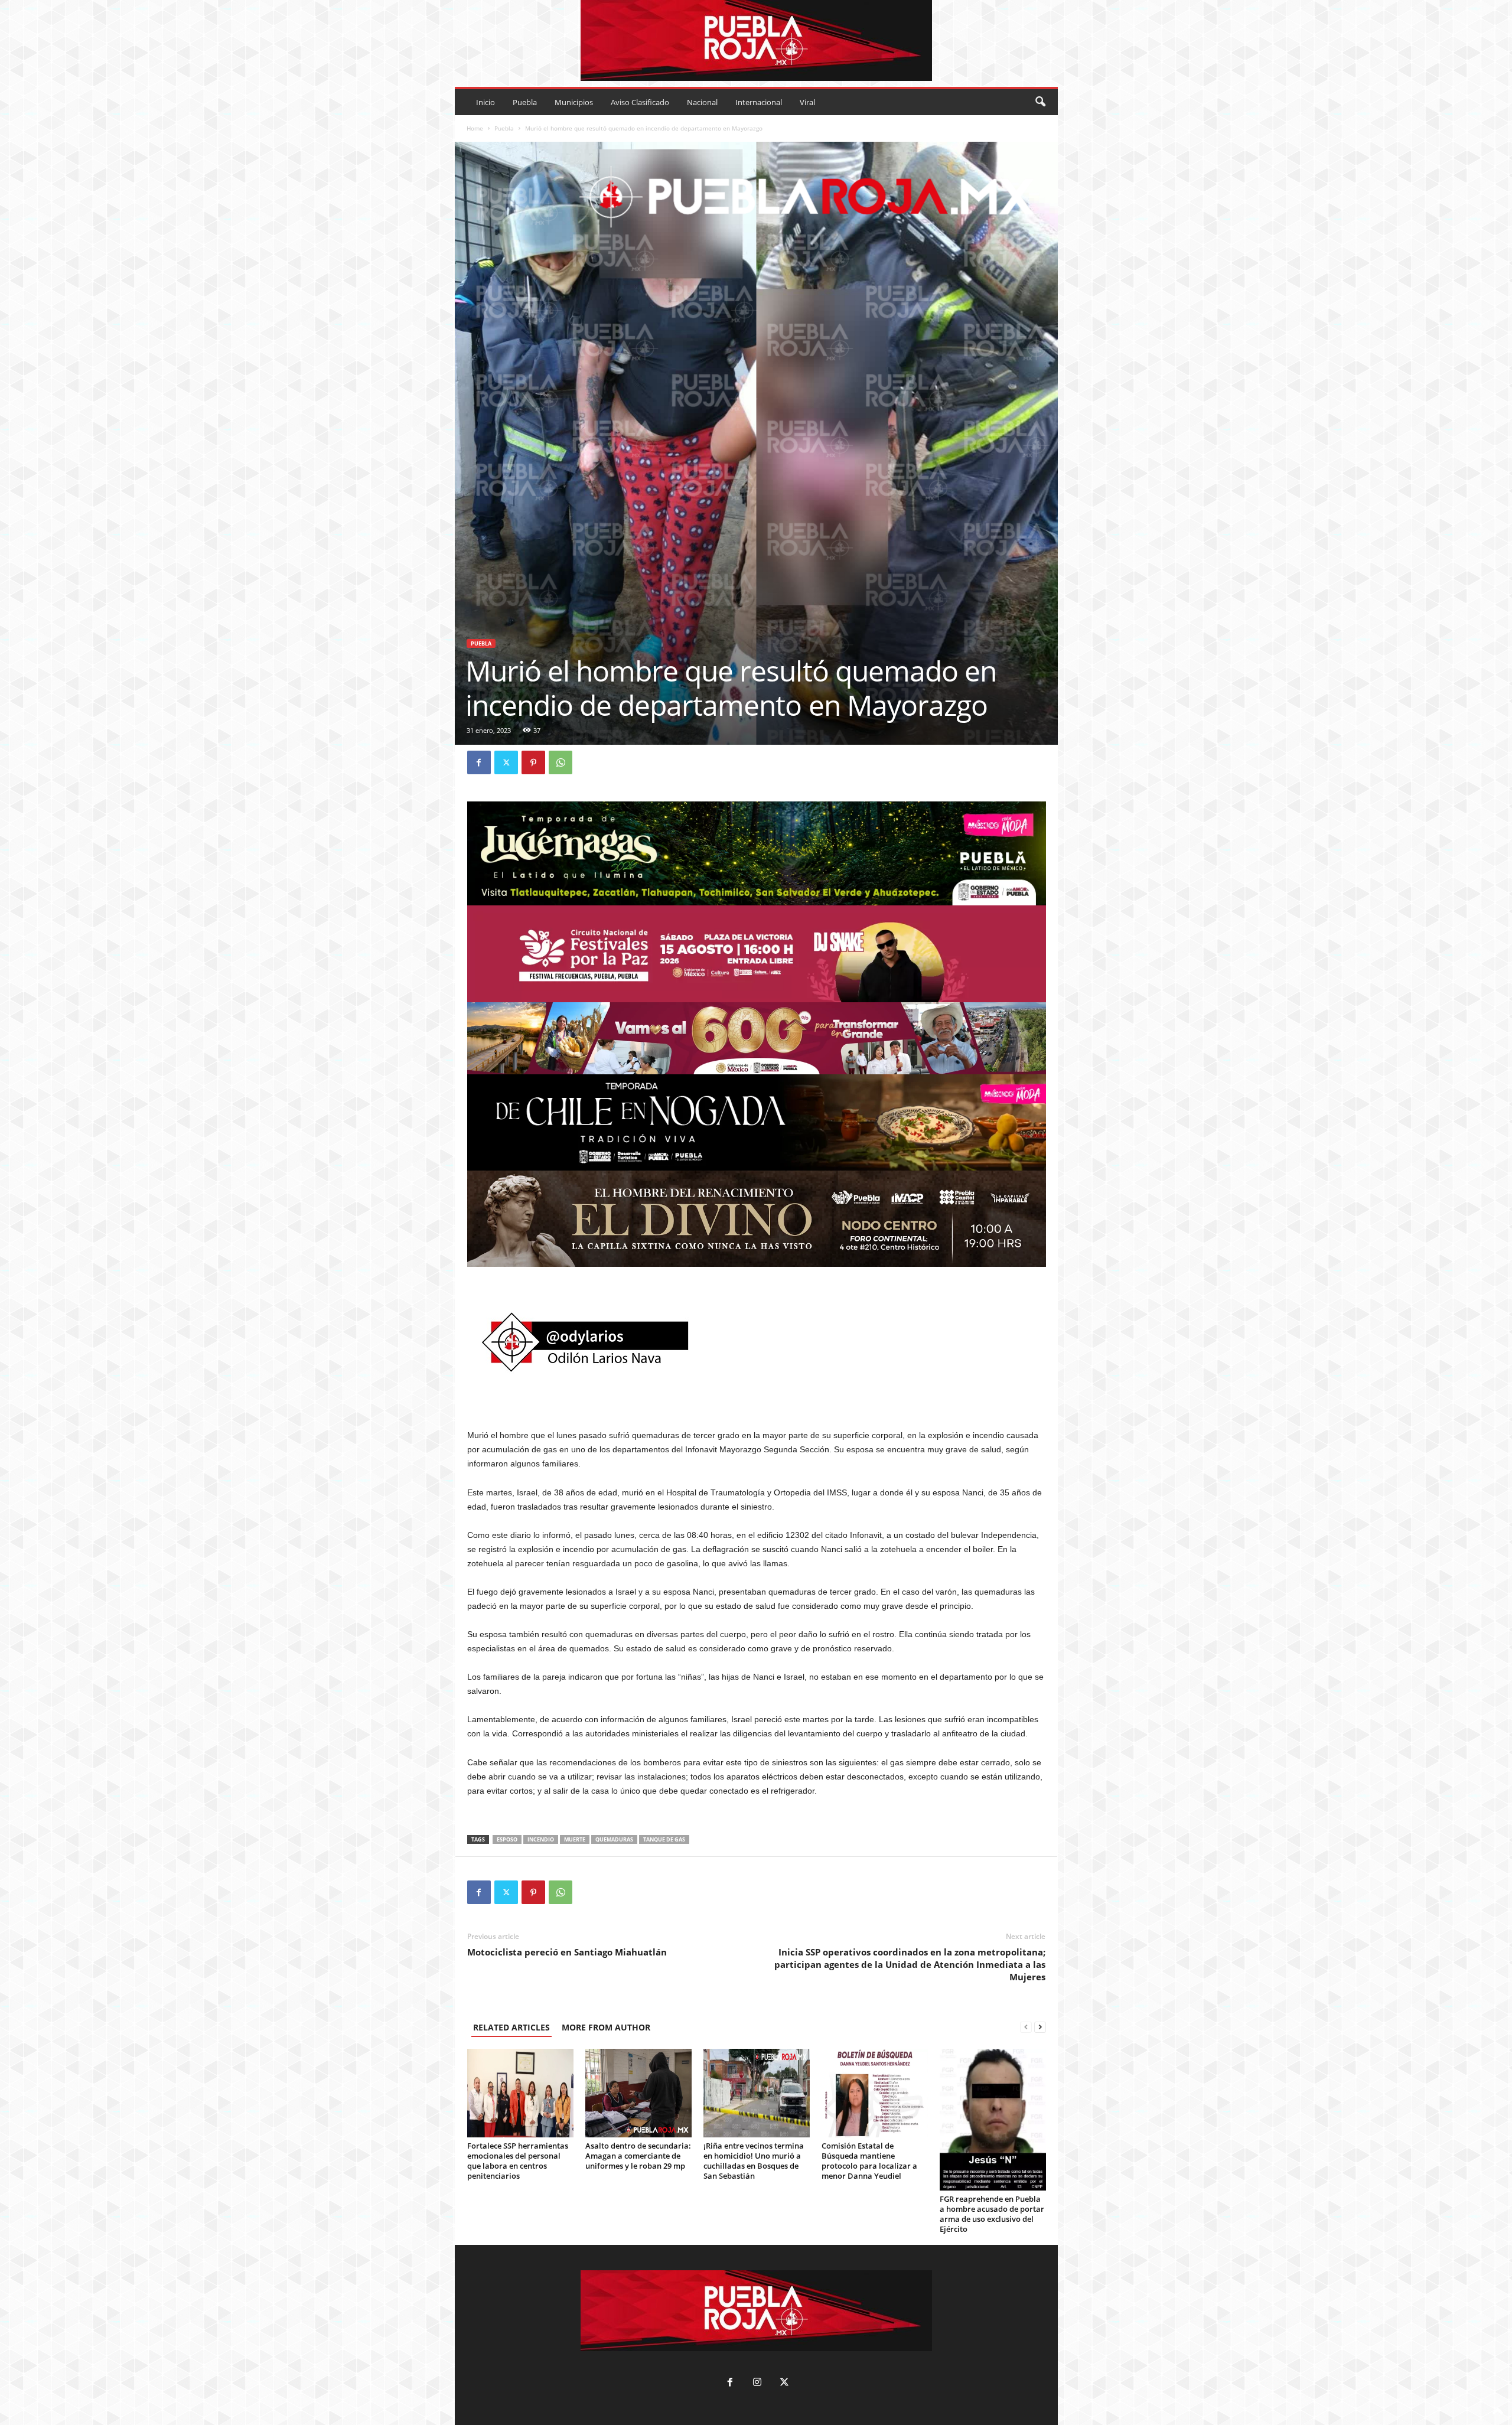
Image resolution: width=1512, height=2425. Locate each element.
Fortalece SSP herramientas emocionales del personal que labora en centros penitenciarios (518, 2161)
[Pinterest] (533, 762)
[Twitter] (506, 762)
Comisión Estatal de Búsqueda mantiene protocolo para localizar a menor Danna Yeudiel (869, 2161)
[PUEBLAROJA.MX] (756, 40)
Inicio (485, 102)
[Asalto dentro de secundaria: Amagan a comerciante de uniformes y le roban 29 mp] (638, 2093)
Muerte (575, 1839)
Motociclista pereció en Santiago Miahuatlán (567, 1952)
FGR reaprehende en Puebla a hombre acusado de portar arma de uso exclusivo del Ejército (992, 2214)
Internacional (759, 102)
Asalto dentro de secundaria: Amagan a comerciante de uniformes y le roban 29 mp (638, 2156)
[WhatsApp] (561, 762)
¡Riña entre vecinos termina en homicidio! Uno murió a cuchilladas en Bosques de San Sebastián (754, 2161)
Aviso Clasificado (640, 102)
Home (475, 128)
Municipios (574, 102)
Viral (807, 102)
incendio (541, 1839)
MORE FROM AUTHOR (606, 2027)
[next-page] (1040, 2027)
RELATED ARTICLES (511, 2027)
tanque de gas (664, 1839)
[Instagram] (757, 2383)
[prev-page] (1026, 2027)
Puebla (525, 102)
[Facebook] (479, 762)
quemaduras (614, 1839)
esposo (507, 1839)
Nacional (702, 102)
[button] (1040, 102)
